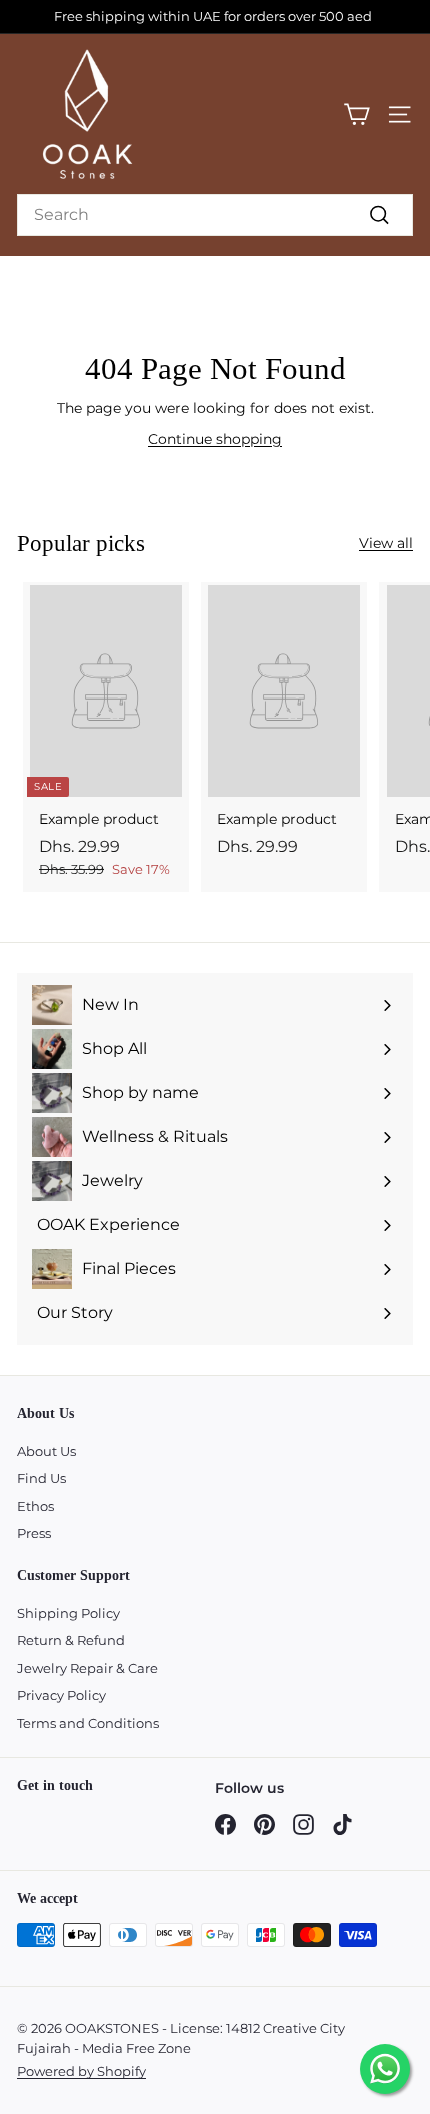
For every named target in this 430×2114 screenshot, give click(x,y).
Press (34, 1533)
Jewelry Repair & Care (87, 1668)
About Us (46, 1451)
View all (386, 543)
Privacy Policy (61, 1695)
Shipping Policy (68, 1613)
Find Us (41, 1478)
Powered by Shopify (81, 2071)
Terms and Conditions (88, 1723)
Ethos (35, 1506)
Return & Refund (71, 1640)
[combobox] (215, 215)
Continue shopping (215, 439)
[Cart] (356, 114)
